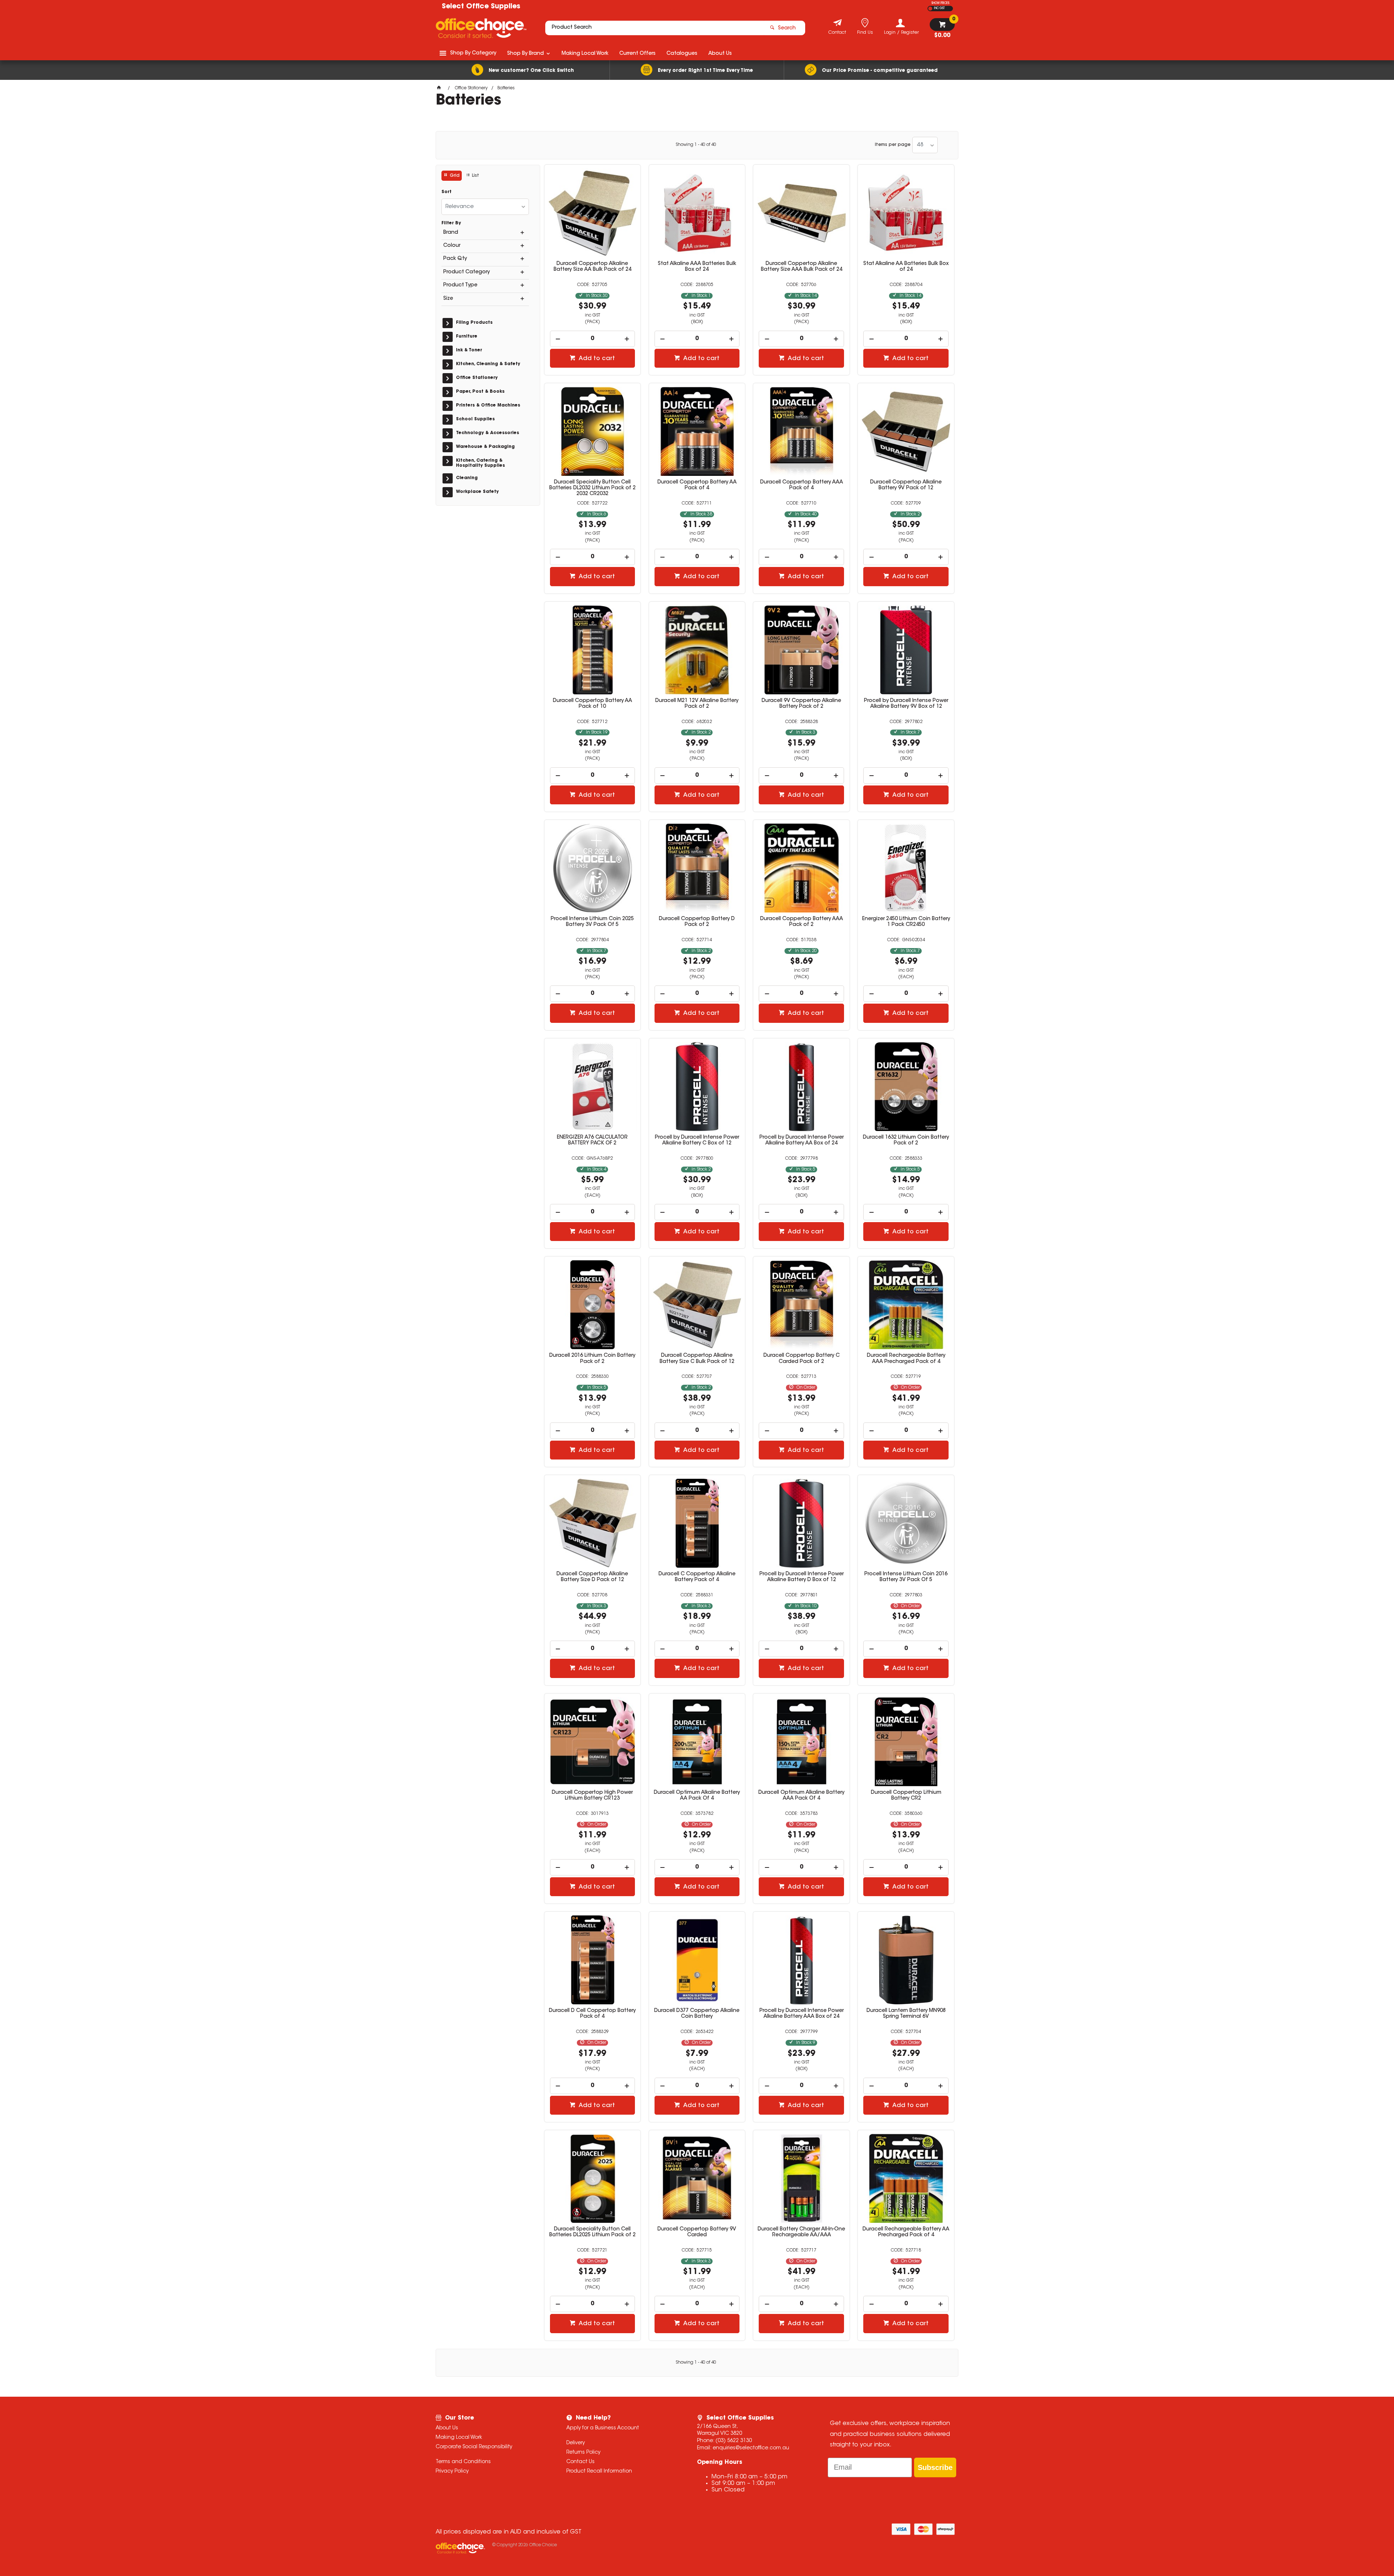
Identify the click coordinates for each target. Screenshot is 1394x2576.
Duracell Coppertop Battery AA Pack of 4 (697, 485)
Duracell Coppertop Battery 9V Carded (697, 2232)
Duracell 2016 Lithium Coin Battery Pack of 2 (592, 1359)
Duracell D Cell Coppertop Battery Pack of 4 (592, 2014)
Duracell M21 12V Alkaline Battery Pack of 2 (697, 704)
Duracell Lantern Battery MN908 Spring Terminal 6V (906, 2014)
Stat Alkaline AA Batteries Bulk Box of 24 (906, 267)
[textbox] (655, 28)
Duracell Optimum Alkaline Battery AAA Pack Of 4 (801, 1796)
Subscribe (935, 2467)
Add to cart (596, 359)
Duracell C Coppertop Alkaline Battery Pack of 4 (697, 1577)
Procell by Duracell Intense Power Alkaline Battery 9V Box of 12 (906, 704)
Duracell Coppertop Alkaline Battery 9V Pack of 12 (906, 485)
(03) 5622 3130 (734, 2441)
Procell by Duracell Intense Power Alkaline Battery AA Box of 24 (802, 1140)
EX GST (930, 9)
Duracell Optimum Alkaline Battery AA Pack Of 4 (697, 1796)
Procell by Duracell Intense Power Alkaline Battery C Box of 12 (697, 1140)
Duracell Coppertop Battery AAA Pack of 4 (802, 485)
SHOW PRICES (940, 3)
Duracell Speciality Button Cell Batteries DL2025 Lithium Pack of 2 (592, 2232)
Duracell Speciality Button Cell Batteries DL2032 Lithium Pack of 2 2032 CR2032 (592, 488)
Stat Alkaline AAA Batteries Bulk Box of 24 (697, 267)
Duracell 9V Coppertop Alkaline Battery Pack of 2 (801, 704)
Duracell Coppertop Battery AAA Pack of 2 (802, 922)
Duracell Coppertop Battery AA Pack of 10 (592, 704)
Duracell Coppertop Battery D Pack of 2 (697, 922)
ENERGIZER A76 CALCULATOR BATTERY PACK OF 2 (592, 1140)
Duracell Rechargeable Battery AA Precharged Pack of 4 (906, 2232)
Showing (696, 145)
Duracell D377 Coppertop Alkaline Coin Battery (697, 2014)
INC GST (939, 8)
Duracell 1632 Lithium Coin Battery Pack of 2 (906, 1140)
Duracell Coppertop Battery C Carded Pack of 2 (802, 1359)
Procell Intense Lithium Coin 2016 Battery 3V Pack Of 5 (906, 1577)
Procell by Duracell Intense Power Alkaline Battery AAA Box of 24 (802, 2014)
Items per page (893, 145)
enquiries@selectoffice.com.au (751, 2448)
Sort (447, 192)
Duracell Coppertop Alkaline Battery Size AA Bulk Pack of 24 (592, 267)
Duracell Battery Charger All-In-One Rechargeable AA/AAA (801, 2232)
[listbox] (925, 145)
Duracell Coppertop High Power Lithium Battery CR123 (592, 1796)
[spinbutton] (593, 339)
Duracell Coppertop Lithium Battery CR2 (906, 1796)
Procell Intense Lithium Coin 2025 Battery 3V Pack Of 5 (592, 922)
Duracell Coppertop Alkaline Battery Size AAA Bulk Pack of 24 (802, 267)
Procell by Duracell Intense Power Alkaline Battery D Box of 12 (802, 1577)
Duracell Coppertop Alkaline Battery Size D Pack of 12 (592, 1577)
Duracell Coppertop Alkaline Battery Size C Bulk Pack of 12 (697, 1359)
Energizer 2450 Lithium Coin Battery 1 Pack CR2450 (906, 922)
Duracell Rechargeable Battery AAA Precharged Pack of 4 (906, 1359)
